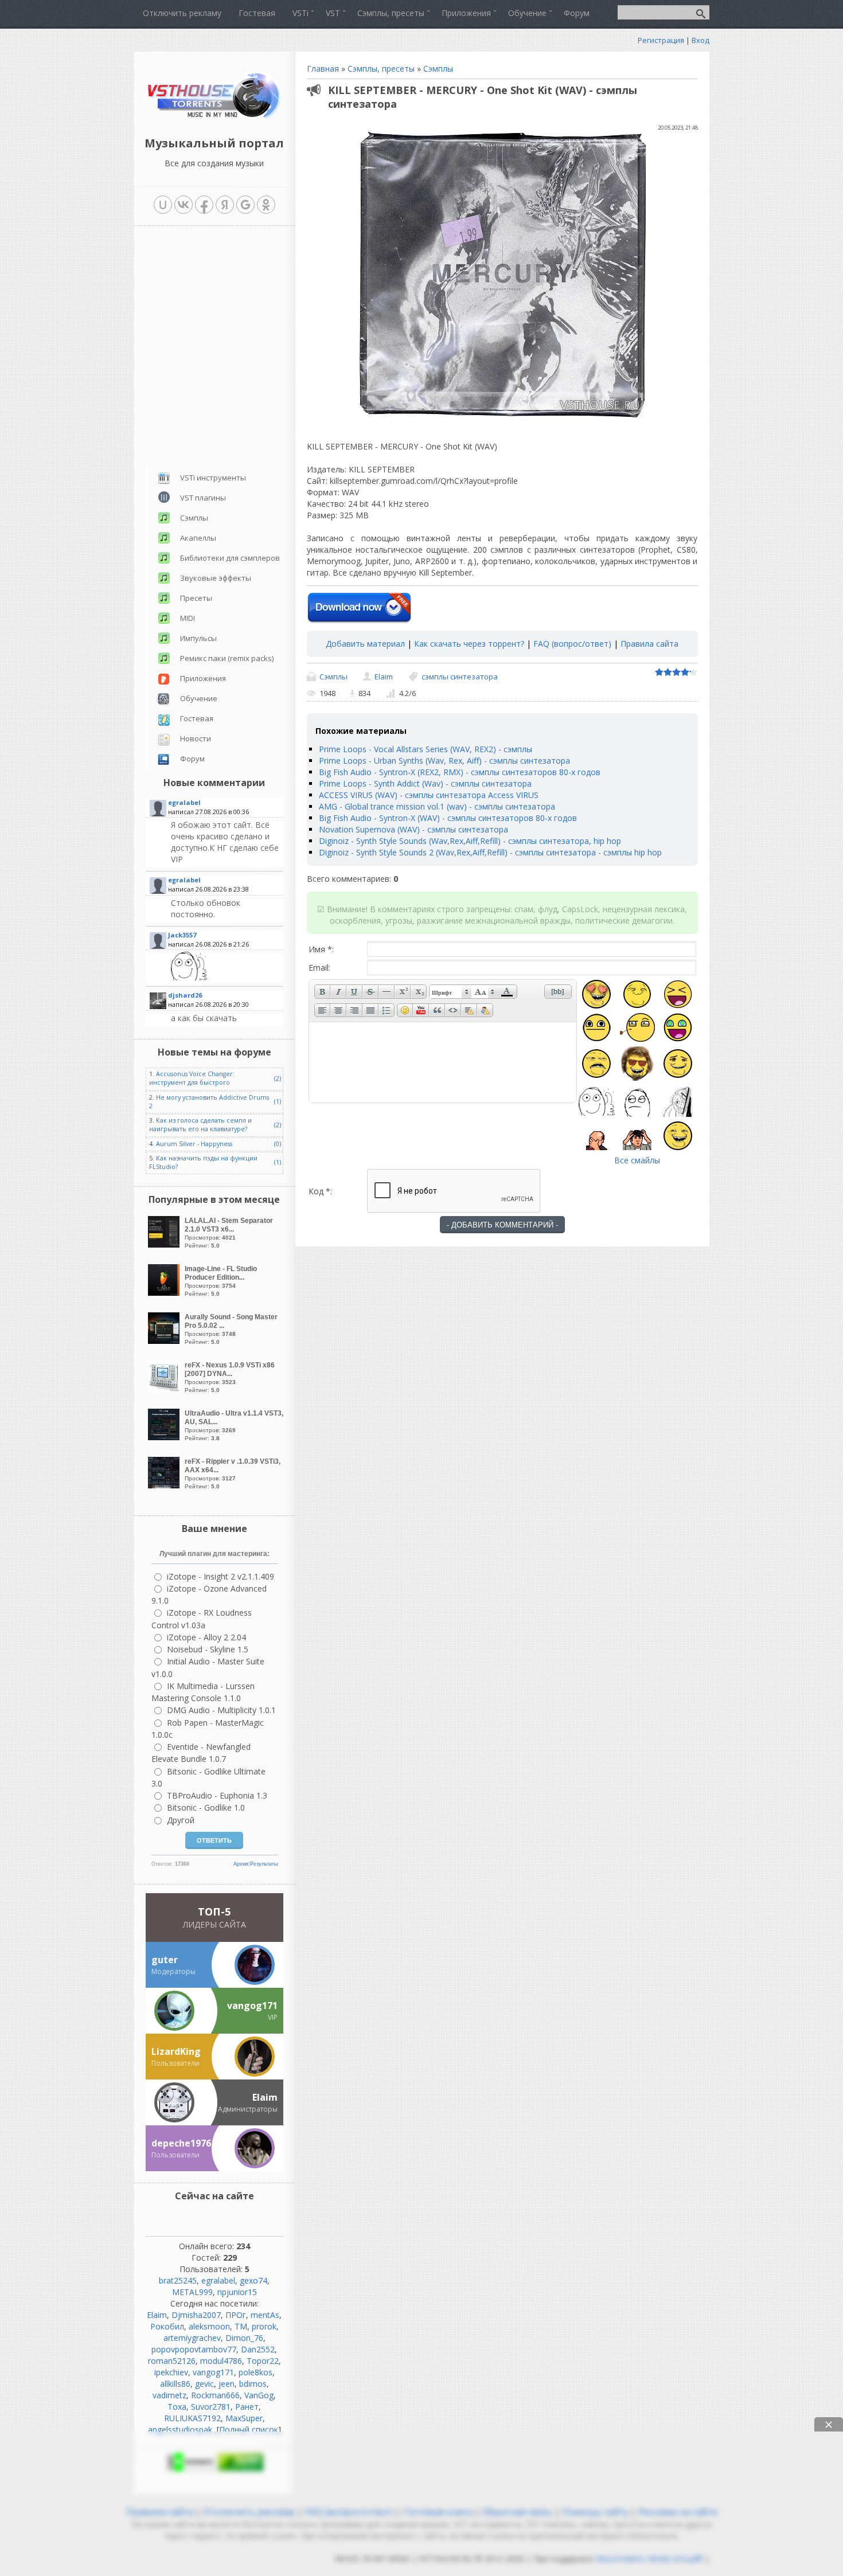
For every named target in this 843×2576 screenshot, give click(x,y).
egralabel (218, 2280)
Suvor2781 (211, 2407)
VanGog (259, 2395)
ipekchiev (171, 2372)
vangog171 (213, 2372)
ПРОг (236, 2315)
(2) (278, 1078)
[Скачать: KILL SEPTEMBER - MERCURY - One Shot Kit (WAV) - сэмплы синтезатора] (359, 608)
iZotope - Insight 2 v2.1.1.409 (220, 1576)
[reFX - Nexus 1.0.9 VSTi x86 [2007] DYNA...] (165, 1389)
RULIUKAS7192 (192, 2418)
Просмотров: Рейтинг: (229, 1233)
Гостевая (197, 718)
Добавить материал (365, 644)
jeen (227, 2384)
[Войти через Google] (245, 205)
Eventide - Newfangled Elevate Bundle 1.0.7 (201, 1753)
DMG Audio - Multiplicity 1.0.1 (221, 1710)
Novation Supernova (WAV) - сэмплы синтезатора (413, 829)
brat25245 (178, 2280)
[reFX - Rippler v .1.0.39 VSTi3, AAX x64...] (165, 1485)
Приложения (203, 678)
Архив (241, 1864)
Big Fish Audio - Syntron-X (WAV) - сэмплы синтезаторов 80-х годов (448, 818)
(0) (278, 1144)
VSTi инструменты (213, 478)
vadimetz (169, 2395)
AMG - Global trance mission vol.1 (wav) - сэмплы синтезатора (437, 806)
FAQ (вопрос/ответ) (572, 644)
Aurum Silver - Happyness (194, 1144)
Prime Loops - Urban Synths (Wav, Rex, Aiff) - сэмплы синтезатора (444, 761)
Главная (323, 69)
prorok (264, 2326)
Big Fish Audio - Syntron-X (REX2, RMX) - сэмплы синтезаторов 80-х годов (460, 772)
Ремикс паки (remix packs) (227, 658)
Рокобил (167, 2326)
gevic (204, 2384)
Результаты (264, 1864)
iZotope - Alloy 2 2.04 (206, 1637)
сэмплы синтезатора (460, 677)
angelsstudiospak (180, 2430)
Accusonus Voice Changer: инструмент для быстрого (192, 1078)
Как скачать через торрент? (469, 644)
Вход (700, 40)
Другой (181, 1820)
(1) (278, 1101)
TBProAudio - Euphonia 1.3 (217, 1795)
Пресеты (196, 598)
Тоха (177, 2407)
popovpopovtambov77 (194, 2349)
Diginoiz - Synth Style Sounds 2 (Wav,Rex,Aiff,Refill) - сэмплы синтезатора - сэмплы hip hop (490, 852)
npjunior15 (237, 2292)
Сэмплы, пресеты (381, 69)
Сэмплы (438, 69)
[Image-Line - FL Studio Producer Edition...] (165, 1293)
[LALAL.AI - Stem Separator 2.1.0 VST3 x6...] (165, 1244)
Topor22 (263, 2361)
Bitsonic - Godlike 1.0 (206, 1807)
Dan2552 (258, 2349)
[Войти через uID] (163, 205)
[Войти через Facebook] (204, 205)
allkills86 (175, 2384)
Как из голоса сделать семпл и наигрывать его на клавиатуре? (200, 1125)
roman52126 (172, 2361)
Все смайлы (637, 1160)
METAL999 (192, 2292)
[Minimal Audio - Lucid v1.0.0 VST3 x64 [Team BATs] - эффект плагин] (226, 842)
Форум (192, 759)
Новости (196, 738)
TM (241, 2326)
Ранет (247, 2407)
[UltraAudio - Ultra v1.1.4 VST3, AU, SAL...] (165, 1437)
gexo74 (253, 2280)
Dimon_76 (244, 2338)
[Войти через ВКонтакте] (184, 205)
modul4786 (221, 2361)
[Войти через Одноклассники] (266, 205)
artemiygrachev (192, 2338)
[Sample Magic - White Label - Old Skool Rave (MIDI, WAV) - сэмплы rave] (226, 966)
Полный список (249, 2430)
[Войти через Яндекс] (225, 205)
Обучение (199, 698)
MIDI (188, 618)
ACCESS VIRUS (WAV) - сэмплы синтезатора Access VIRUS (429, 795)
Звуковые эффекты (216, 578)
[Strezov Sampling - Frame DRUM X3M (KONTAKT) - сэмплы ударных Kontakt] (226, 1018)
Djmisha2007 (196, 2315)
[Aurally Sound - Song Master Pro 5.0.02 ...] (165, 1341)
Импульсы (198, 638)
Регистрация (661, 40)
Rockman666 (215, 2395)
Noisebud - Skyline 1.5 (208, 1649)
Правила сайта (649, 644)
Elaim (384, 677)
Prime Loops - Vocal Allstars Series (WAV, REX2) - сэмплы (426, 749)
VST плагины (203, 498)
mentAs (265, 2315)
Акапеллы (198, 538)
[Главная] (214, 117)
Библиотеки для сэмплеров (230, 558)
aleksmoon (209, 2326)
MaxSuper (244, 2418)
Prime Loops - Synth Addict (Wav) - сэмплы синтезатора (425, 783)
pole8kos (255, 2372)
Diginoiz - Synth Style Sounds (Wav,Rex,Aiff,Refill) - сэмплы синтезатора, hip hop (470, 841)
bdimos (253, 2384)
